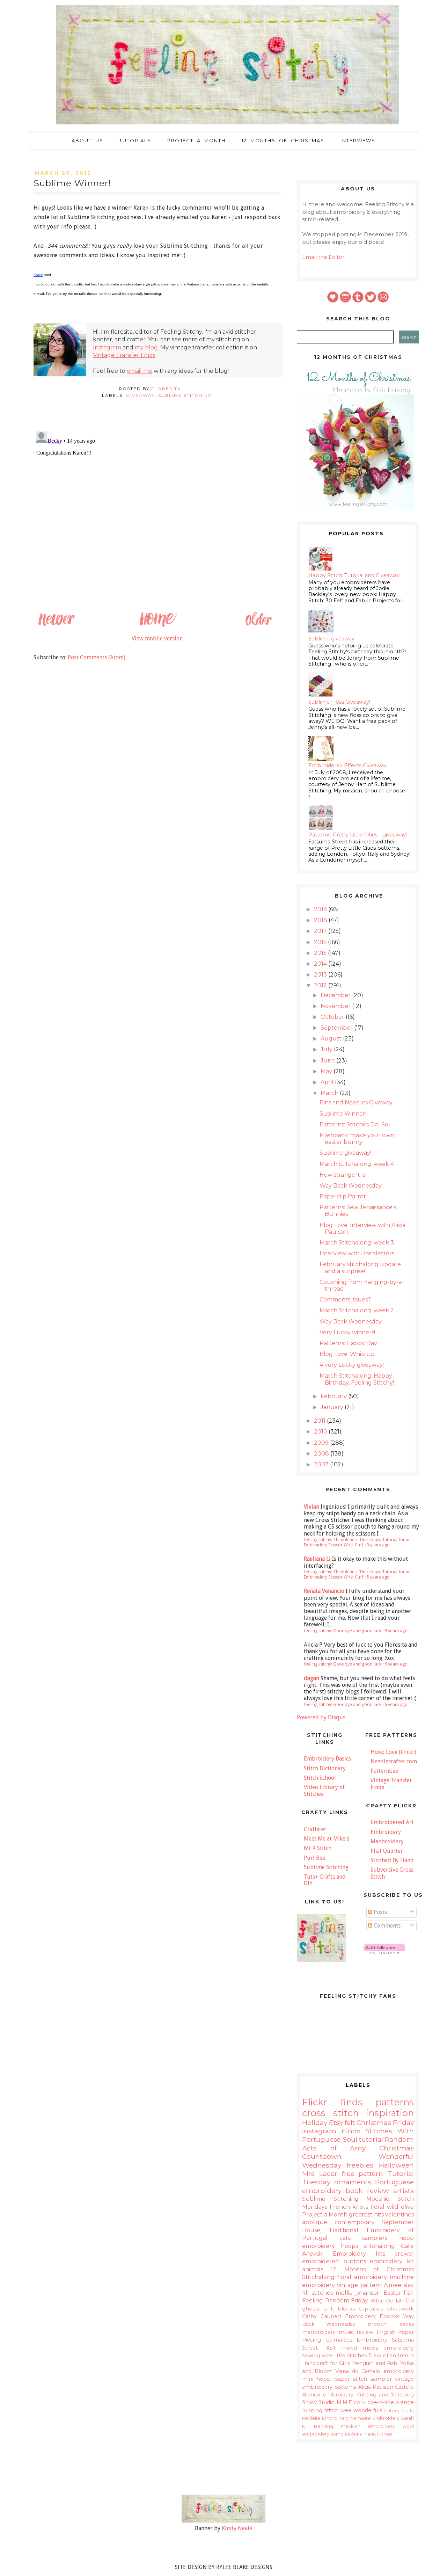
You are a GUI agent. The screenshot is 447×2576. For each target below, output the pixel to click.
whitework (400, 2309)
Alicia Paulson (376, 2387)
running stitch (320, 2410)
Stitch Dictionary (325, 1768)
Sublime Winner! (343, 1114)
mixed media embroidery (378, 2348)
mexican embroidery (368, 2426)
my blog (146, 347)
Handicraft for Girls (326, 2363)
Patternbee (384, 1771)
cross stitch (330, 2113)
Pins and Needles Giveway (356, 1102)
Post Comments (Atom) (97, 657)
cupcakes (371, 2309)
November (336, 1006)
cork (360, 2402)
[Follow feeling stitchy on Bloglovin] (384, 1952)
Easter (392, 2293)
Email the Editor (323, 257)
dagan (312, 1678)
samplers (375, 2238)
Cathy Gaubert (322, 2316)
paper (342, 2379)
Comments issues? (345, 1300)
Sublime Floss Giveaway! (339, 702)
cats (345, 2238)
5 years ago (378, 1577)
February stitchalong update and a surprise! (360, 1268)
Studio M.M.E (335, 2402)
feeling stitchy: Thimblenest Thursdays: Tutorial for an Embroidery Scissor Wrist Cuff (357, 1542)
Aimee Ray (399, 2285)
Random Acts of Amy (358, 2143)
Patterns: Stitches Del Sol (355, 1124)
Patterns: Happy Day (348, 1343)
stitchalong (379, 2246)
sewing (311, 2356)
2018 (321, 920)
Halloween (396, 2165)
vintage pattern (359, 2285)
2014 (321, 964)
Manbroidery (387, 1841)
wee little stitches (344, 2356)
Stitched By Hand (392, 1860)
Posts (380, 1912)
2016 (321, 942)
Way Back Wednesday (351, 1186)
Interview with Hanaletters (357, 1253)
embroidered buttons (334, 2261)
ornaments (353, 2182)
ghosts (311, 2309)
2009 (322, 1443)
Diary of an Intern (391, 2356)
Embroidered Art (392, 1822)
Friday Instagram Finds (358, 2127)
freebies (360, 2165)
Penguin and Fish (375, 2363)
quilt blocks (339, 2309)
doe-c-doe (381, 2402)
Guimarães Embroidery (356, 2340)
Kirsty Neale (237, 2528)
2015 (321, 953)
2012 (321, 985)
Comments (386, 1926)
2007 (322, 1464)
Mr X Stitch (318, 1848)
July (327, 1049)
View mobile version (157, 638)
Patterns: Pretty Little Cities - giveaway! (358, 835)
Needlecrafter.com (394, 1761)
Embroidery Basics (327, 1759)
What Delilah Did (392, 2301)
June (328, 1061)
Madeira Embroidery (325, 2418)
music (346, 2332)
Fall (409, 2293)
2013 (321, 975)
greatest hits (366, 2215)
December (336, 995)
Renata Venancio (324, 1591)
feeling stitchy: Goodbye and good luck (343, 1631)
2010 (321, 1432)
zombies (340, 2434)
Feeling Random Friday (335, 2301)
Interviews (358, 140)
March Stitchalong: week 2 (357, 1310)
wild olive (400, 2207)
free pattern (363, 2174)
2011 (320, 1421)
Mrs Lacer (320, 2174)
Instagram (107, 347)
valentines (400, 2215)
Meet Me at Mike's (327, 1839)
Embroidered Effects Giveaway (347, 765)
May (327, 1071)
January (333, 1407)
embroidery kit (392, 2261)
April (328, 1082)
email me (140, 371)
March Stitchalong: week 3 (357, 1243)
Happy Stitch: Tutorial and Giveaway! (354, 575)
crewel (404, 2254)
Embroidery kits (359, 2254)
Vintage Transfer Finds (124, 355)
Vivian (312, 1507)
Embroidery (386, 1832)
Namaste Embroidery (375, 2418)
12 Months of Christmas (283, 140)
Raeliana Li (317, 1559)
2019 (321, 909)
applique (315, 2222)
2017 (321, 931)
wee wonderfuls (361, 2410)
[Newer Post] (56, 626)
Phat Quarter (387, 1851)
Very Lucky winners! (347, 1332)
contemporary (355, 2222)
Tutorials (135, 140)
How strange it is (342, 1175)
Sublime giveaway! (332, 639)
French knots (349, 2207)
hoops (349, 2246)
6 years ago (396, 1631)
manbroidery (319, 2332)
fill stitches (317, 2293)
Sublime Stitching (185, 395)
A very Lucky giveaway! (352, 1365)
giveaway (140, 395)
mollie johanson (358, 2293)
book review (367, 2191)
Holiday (315, 2123)
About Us (87, 140)
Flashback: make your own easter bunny (357, 1139)
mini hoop (316, 2379)
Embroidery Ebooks (372, 2316)
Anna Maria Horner (372, 2434)
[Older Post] (258, 626)
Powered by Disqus (321, 1717)
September (337, 1028)
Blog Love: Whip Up (347, 1354)
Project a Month (196, 140)
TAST (330, 2348)
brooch (377, 2324)
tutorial (371, 2139)
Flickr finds (332, 2102)
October (333, 1017)
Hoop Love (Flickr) (393, 1752)
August (332, 1039)
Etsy (336, 2123)
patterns (395, 2102)
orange (405, 2402)
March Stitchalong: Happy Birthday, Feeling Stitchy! (357, 1379)
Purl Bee (314, 1858)
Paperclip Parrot (343, 1196)
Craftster (315, 1829)
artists (404, 2191)
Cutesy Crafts (399, 2411)
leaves (406, 2324)
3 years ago (378, 1545)
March (330, 1093)
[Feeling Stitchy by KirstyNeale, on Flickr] (223, 2521)
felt (350, 2123)
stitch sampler (372, 2379)
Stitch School (320, 1778)
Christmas (374, 2123)
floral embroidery (362, 2277)
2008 (322, 1454)
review (365, 2332)
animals (313, 2269)
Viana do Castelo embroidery (375, 2371)
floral (378, 2207)
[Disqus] (157, 516)
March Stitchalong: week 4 (357, 1164)
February (334, 1396)
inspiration (390, 2113)
